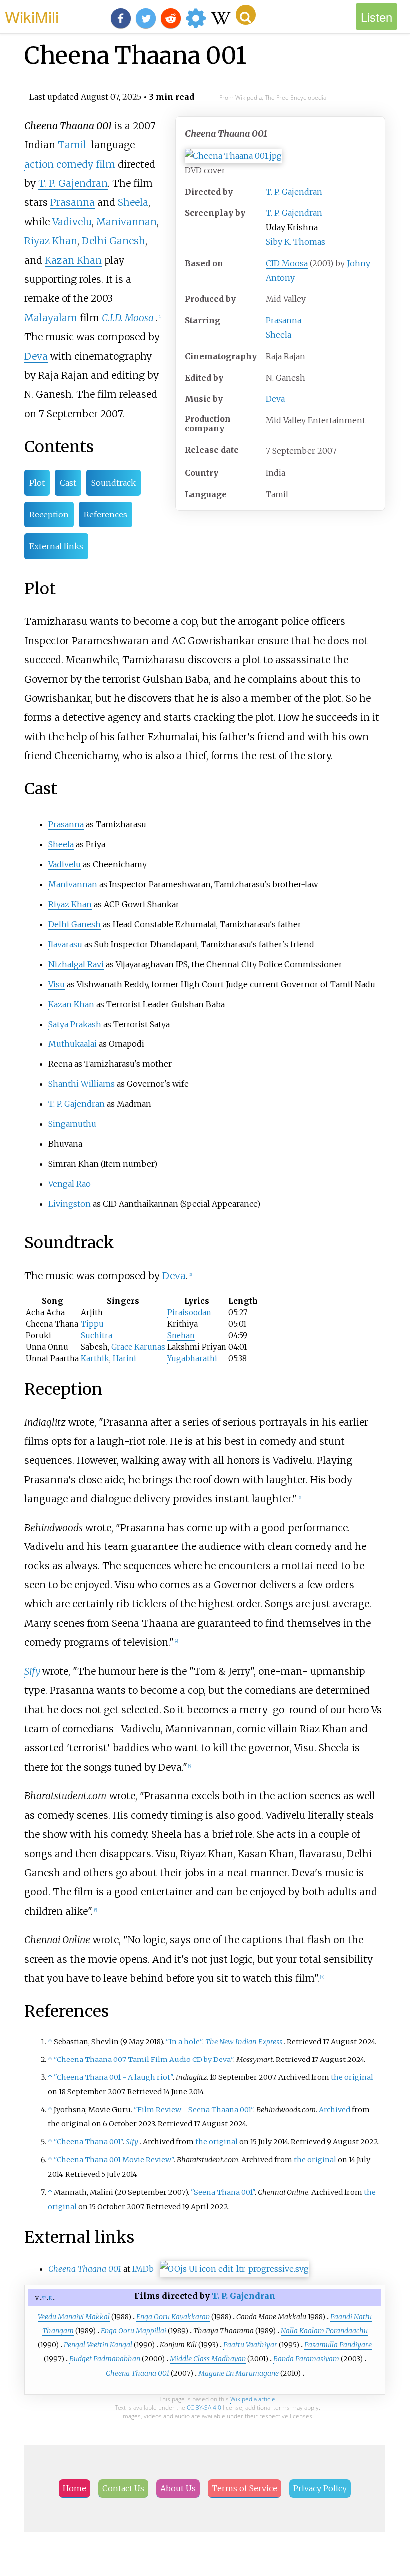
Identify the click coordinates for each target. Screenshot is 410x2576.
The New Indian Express (244, 2042)
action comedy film (70, 164)
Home (75, 2488)
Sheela (279, 335)
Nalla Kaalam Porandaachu (324, 2331)
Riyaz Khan (51, 241)
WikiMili (32, 16)
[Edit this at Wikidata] (234, 2269)
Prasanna (284, 320)
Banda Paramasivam (306, 2359)
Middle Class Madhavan (208, 2359)
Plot (37, 483)
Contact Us (123, 2488)
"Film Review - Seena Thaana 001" (194, 2110)
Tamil (72, 145)
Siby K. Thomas (296, 242)
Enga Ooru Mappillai (134, 2331)
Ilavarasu (65, 944)
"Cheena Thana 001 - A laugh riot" (113, 2077)
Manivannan (127, 222)
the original (352, 2077)
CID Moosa (287, 263)
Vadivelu (72, 222)
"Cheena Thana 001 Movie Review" (114, 2160)
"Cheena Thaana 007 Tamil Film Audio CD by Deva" (144, 2060)
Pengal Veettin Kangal (98, 2345)
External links (56, 546)
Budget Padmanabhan (105, 2359)
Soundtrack (114, 483)
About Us (178, 2488)
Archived (335, 2110)
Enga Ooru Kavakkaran (173, 2317)
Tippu (92, 1324)
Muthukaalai (73, 1044)
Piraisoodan (189, 1312)
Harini (125, 1358)
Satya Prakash (75, 1024)
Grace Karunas (138, 1347)
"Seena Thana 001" (223, 2192)
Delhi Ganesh (114, 241)
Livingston (70, 1204)
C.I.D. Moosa (128, 318)
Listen (377, 17)
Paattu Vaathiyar (250, 2345)
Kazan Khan (73, 260)
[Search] (246, 15)
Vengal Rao (70, 1184)
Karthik (95, 1358)
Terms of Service (245, 2488)
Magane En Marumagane (239, 2373)
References (106, 515)
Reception (49, 515)
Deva (275, 399)
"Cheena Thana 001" (88, 2142)
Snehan (181, 1335)
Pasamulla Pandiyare (338, 2345)
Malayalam (51, 318)
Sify (32, 1671)
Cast (68, 483)
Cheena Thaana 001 (138, 2373)
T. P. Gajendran (294, 192)
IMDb (143, 2269)
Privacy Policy (320, 2488)
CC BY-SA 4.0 (204, 2407)
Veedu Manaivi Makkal (74, 2317)
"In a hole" (184, 2042)
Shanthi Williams (82, 1084)
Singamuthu (72, 1124)
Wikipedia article (253, 2399)
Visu (57, 984)
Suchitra (97, 1335)
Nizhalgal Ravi (76, 964)
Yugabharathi (192, 1358)
